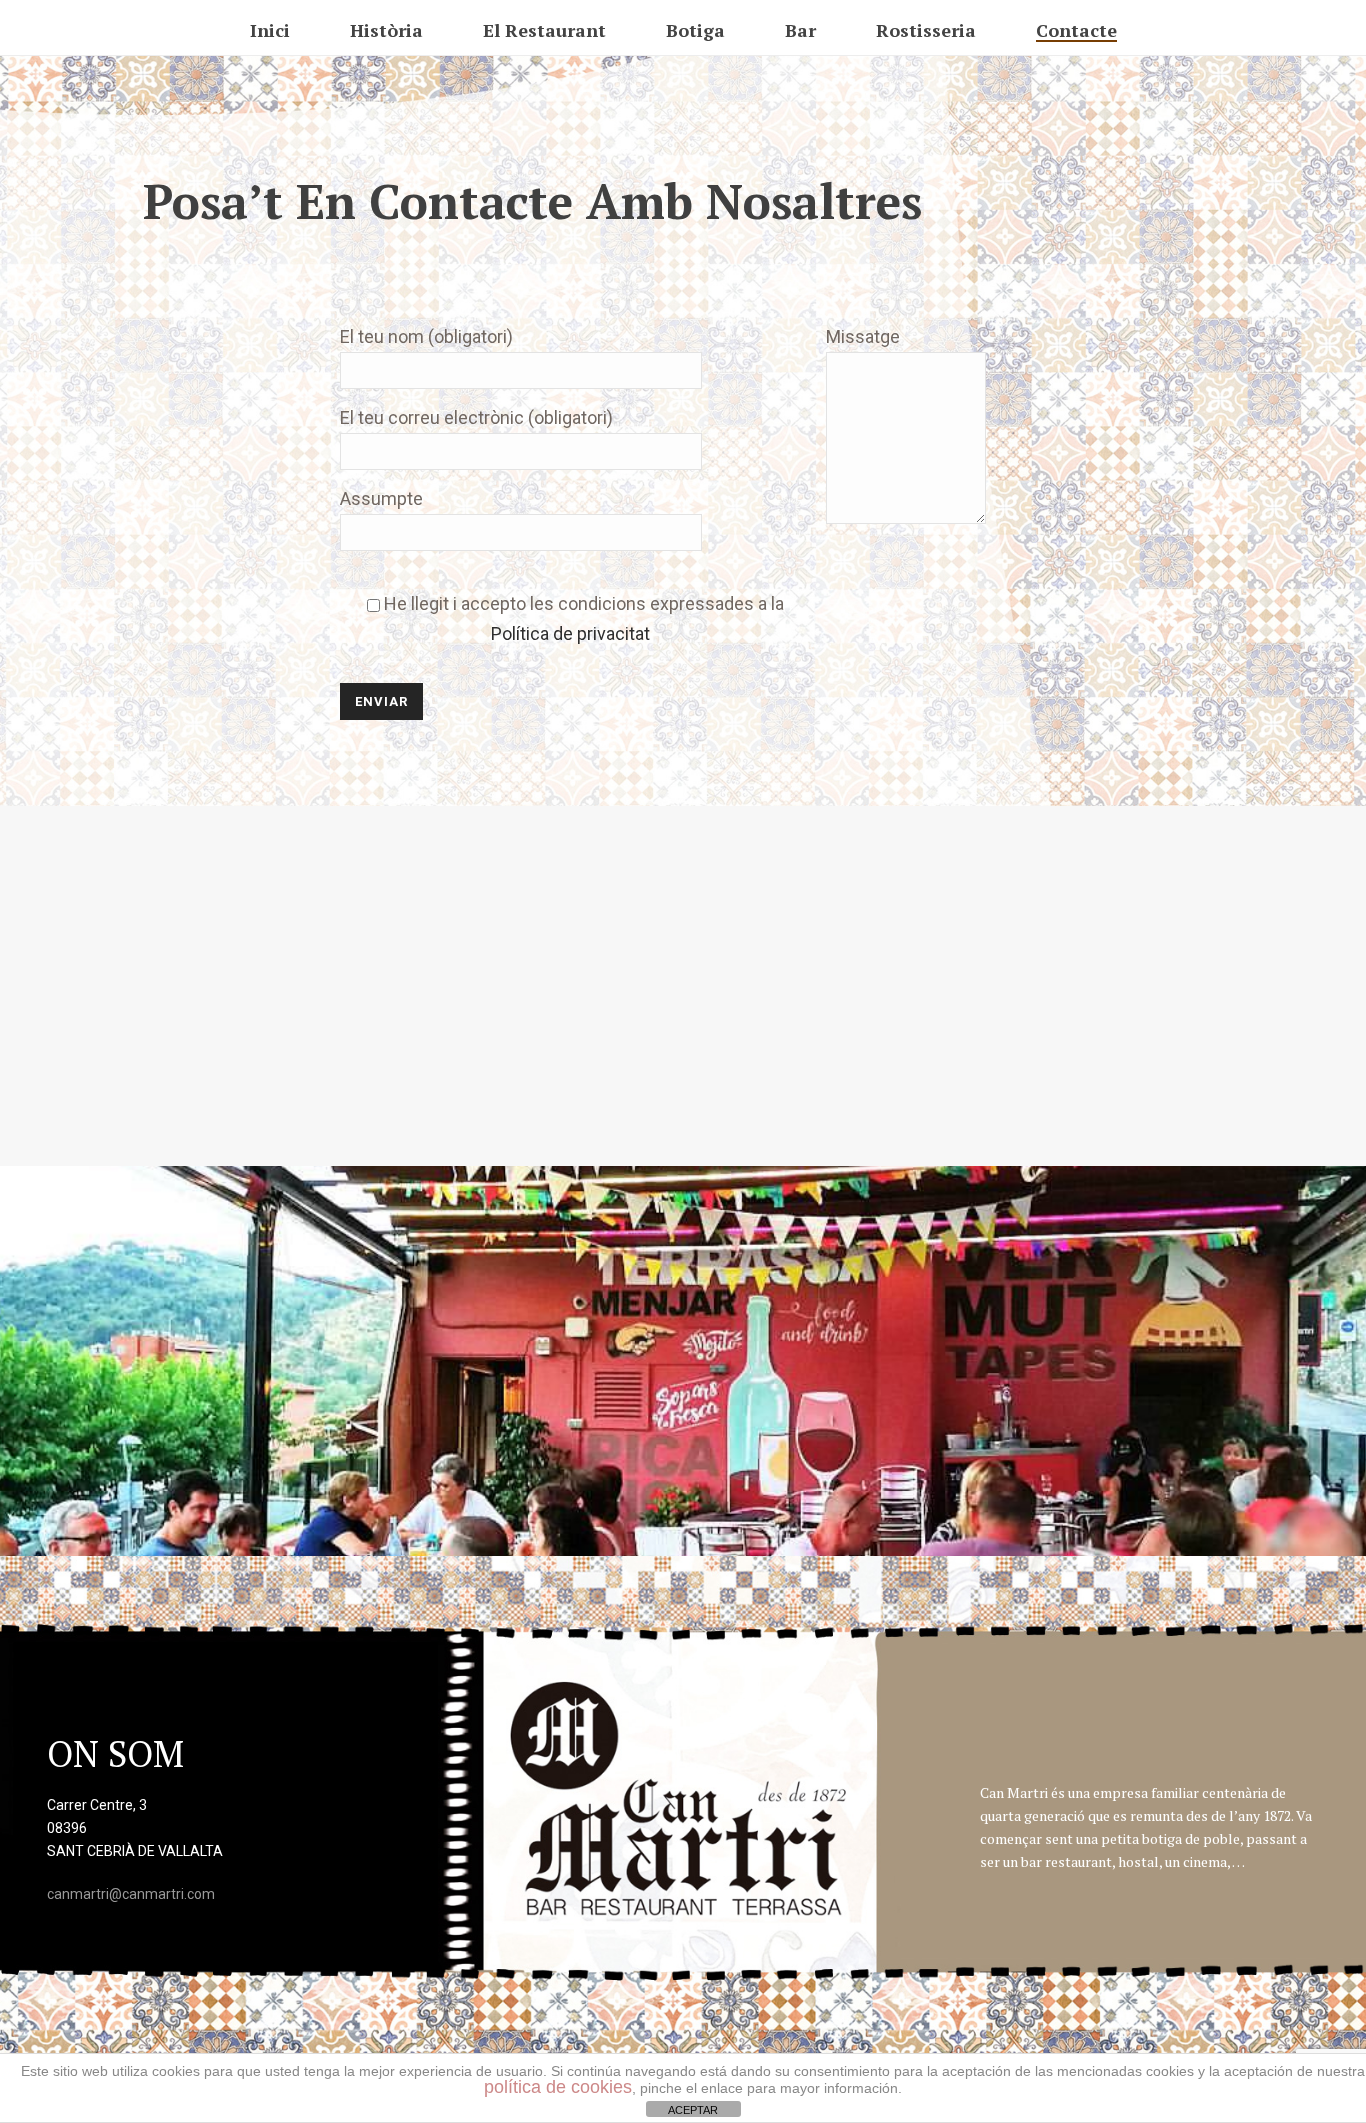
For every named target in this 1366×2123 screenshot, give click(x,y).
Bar (800, 30)
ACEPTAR (693, 2110)
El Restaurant (544, 30)
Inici (270, 30)
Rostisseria (926, 30)
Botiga (695, 30)
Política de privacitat (570, 633)
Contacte (1076, 30)
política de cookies (558, 2087)
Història (386, 30)
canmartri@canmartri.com (131, 1894)
